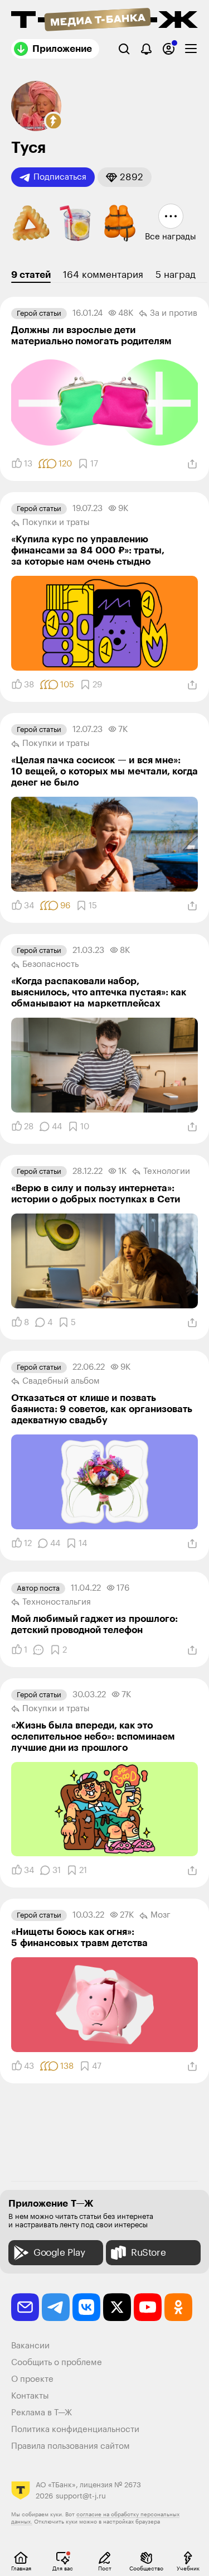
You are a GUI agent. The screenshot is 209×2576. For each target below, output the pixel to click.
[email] (25, 2307)
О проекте (32, 2379)
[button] (54, 121)
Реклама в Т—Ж (42, 2413)
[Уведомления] (146, 49)
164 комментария (103, 275)
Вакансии (30, 2346)
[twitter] (117, 2307)
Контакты (30, 2396)
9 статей (31, 275)
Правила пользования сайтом (71, 2446)
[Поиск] (124, 49)
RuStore (148, 2253)
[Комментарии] (38, 1650)
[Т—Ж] (104, 21)
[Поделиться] (192, 464)
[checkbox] (191, 49)
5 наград (176, 275)
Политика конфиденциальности (75, 2430)
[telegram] (56, 2307)
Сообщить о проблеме (57, 2363)
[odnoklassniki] (178, 2307)
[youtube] (148, 2307)
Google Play (59, 2253)
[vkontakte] (86, 2307)
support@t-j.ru (81, 2496)
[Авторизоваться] (169, 49)
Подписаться (60, 177)
